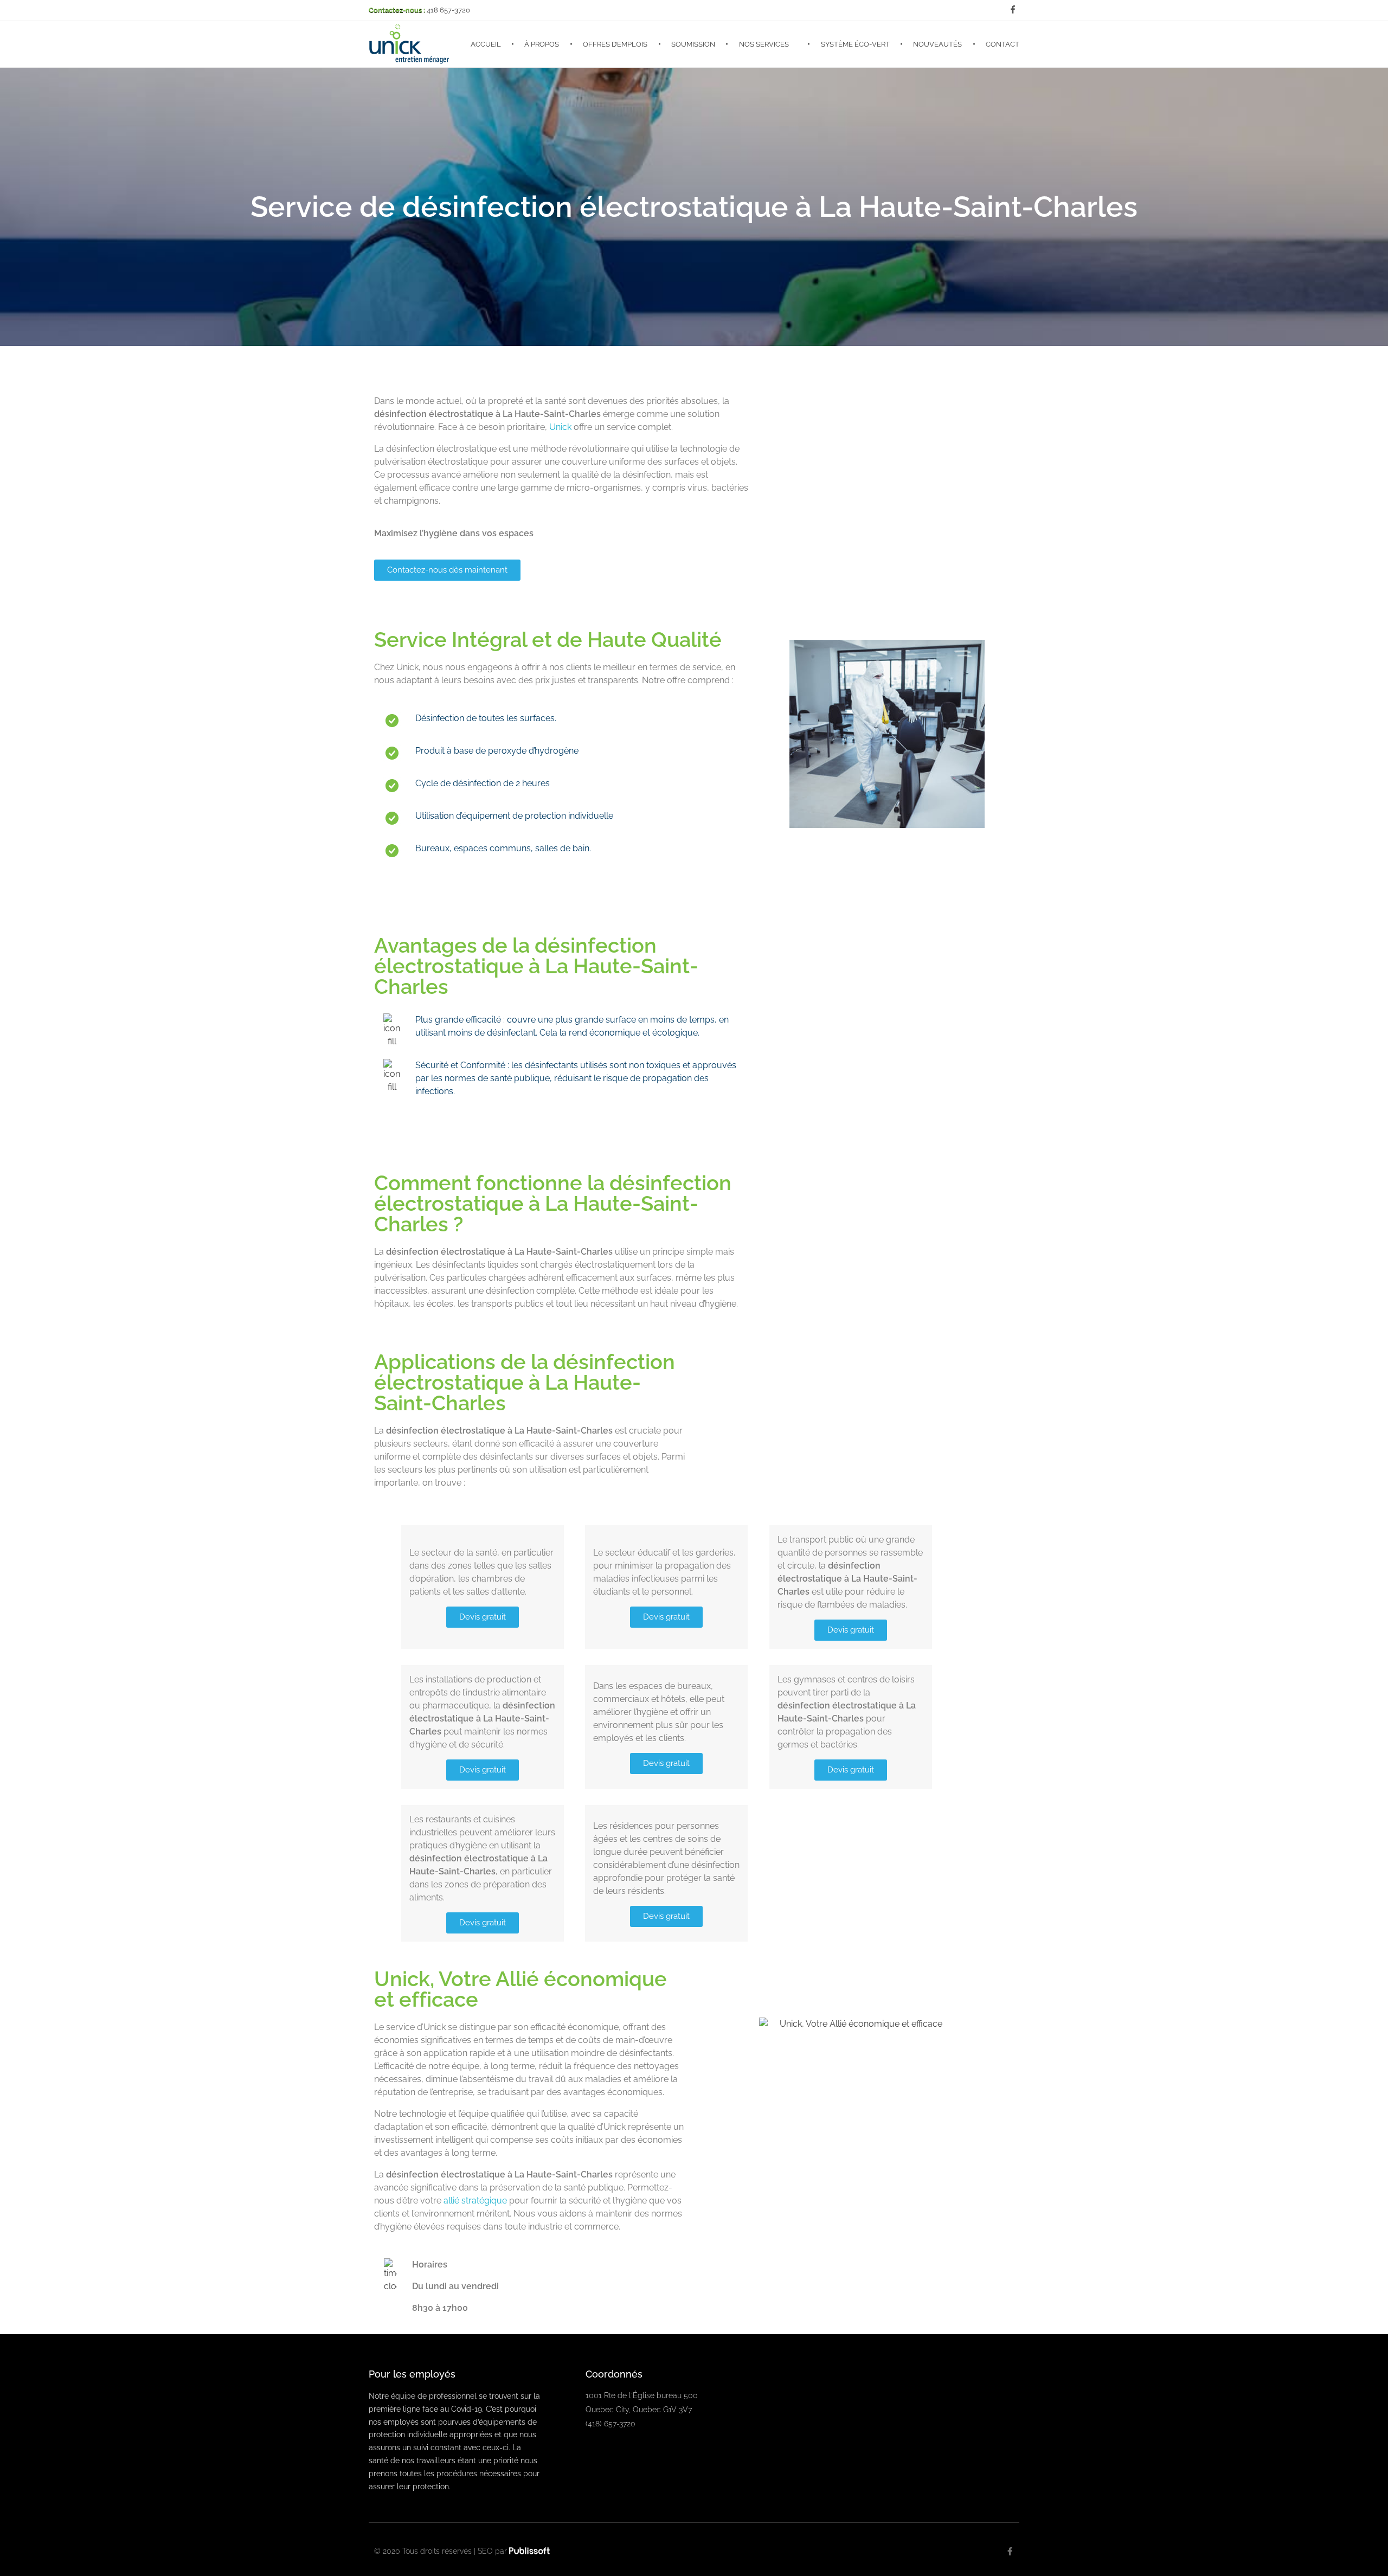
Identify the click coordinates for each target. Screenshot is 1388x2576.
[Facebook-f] (1010, 2551)
